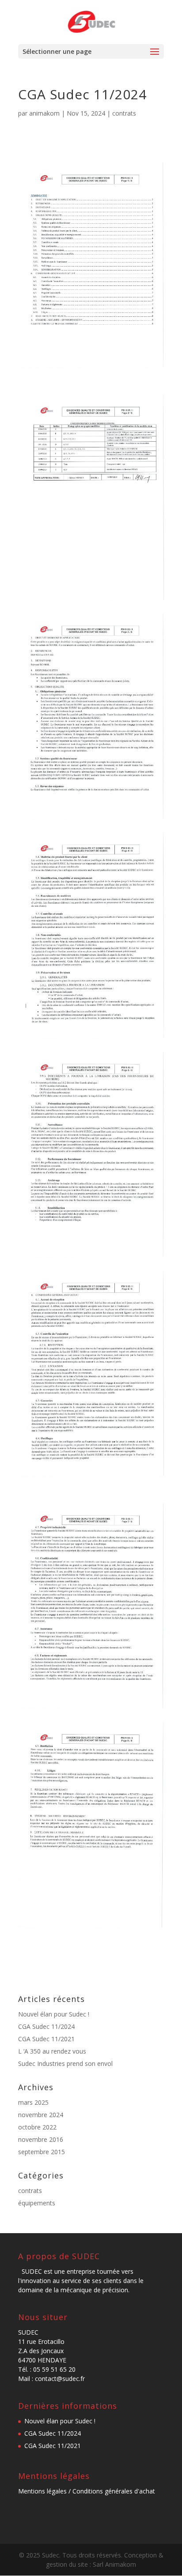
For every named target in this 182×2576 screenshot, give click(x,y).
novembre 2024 (41, 2115)
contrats (124, 113)
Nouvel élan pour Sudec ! (54, 2014)
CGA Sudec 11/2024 (46, 2026)
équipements (37, 2203)
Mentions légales (42, 2491)
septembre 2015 (42, 2152)
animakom (44, 113)
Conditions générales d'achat (114, 2491)
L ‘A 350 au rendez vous (52, 2051)
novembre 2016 (41, 2139)
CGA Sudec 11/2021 (46, 2039)
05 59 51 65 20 (54, 2369)
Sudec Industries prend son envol (65, 2063)
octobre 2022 (37, 2127)
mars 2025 (33, 2102)
